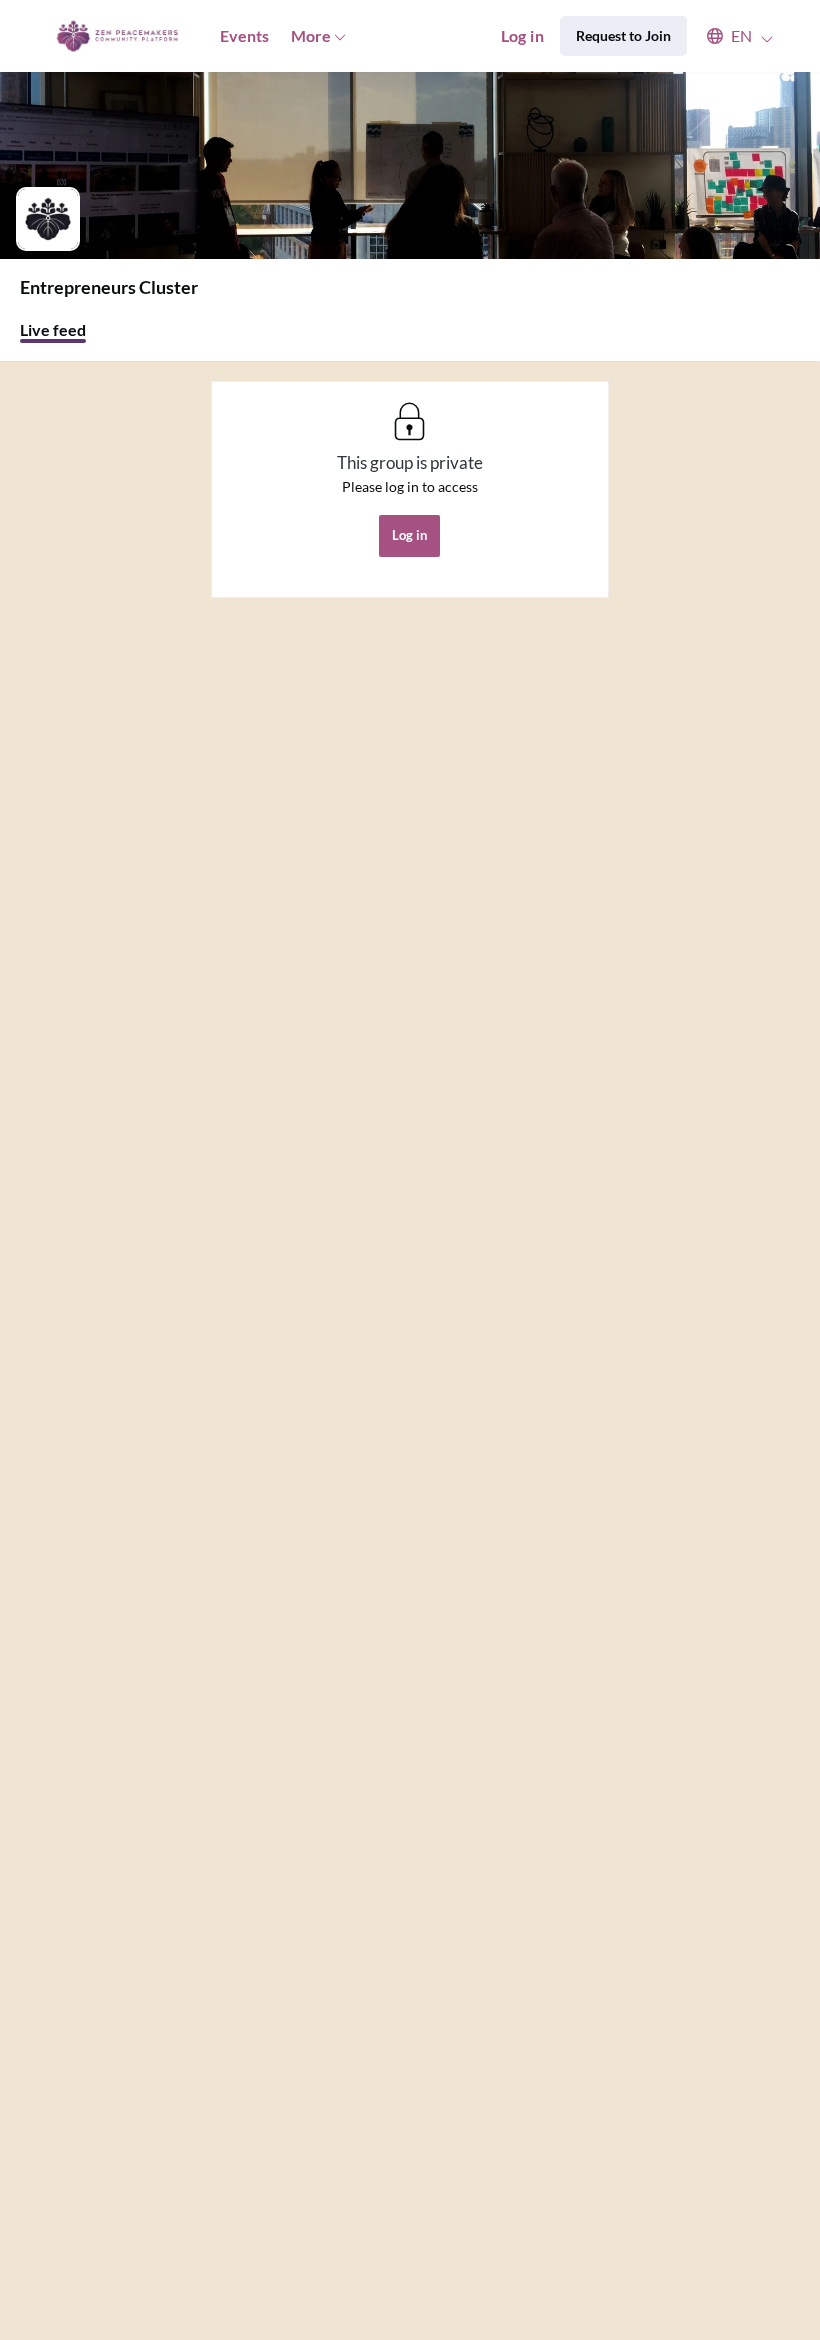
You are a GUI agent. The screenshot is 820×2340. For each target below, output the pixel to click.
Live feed (53, 329)
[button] (730, 36)
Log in (522, 35)
